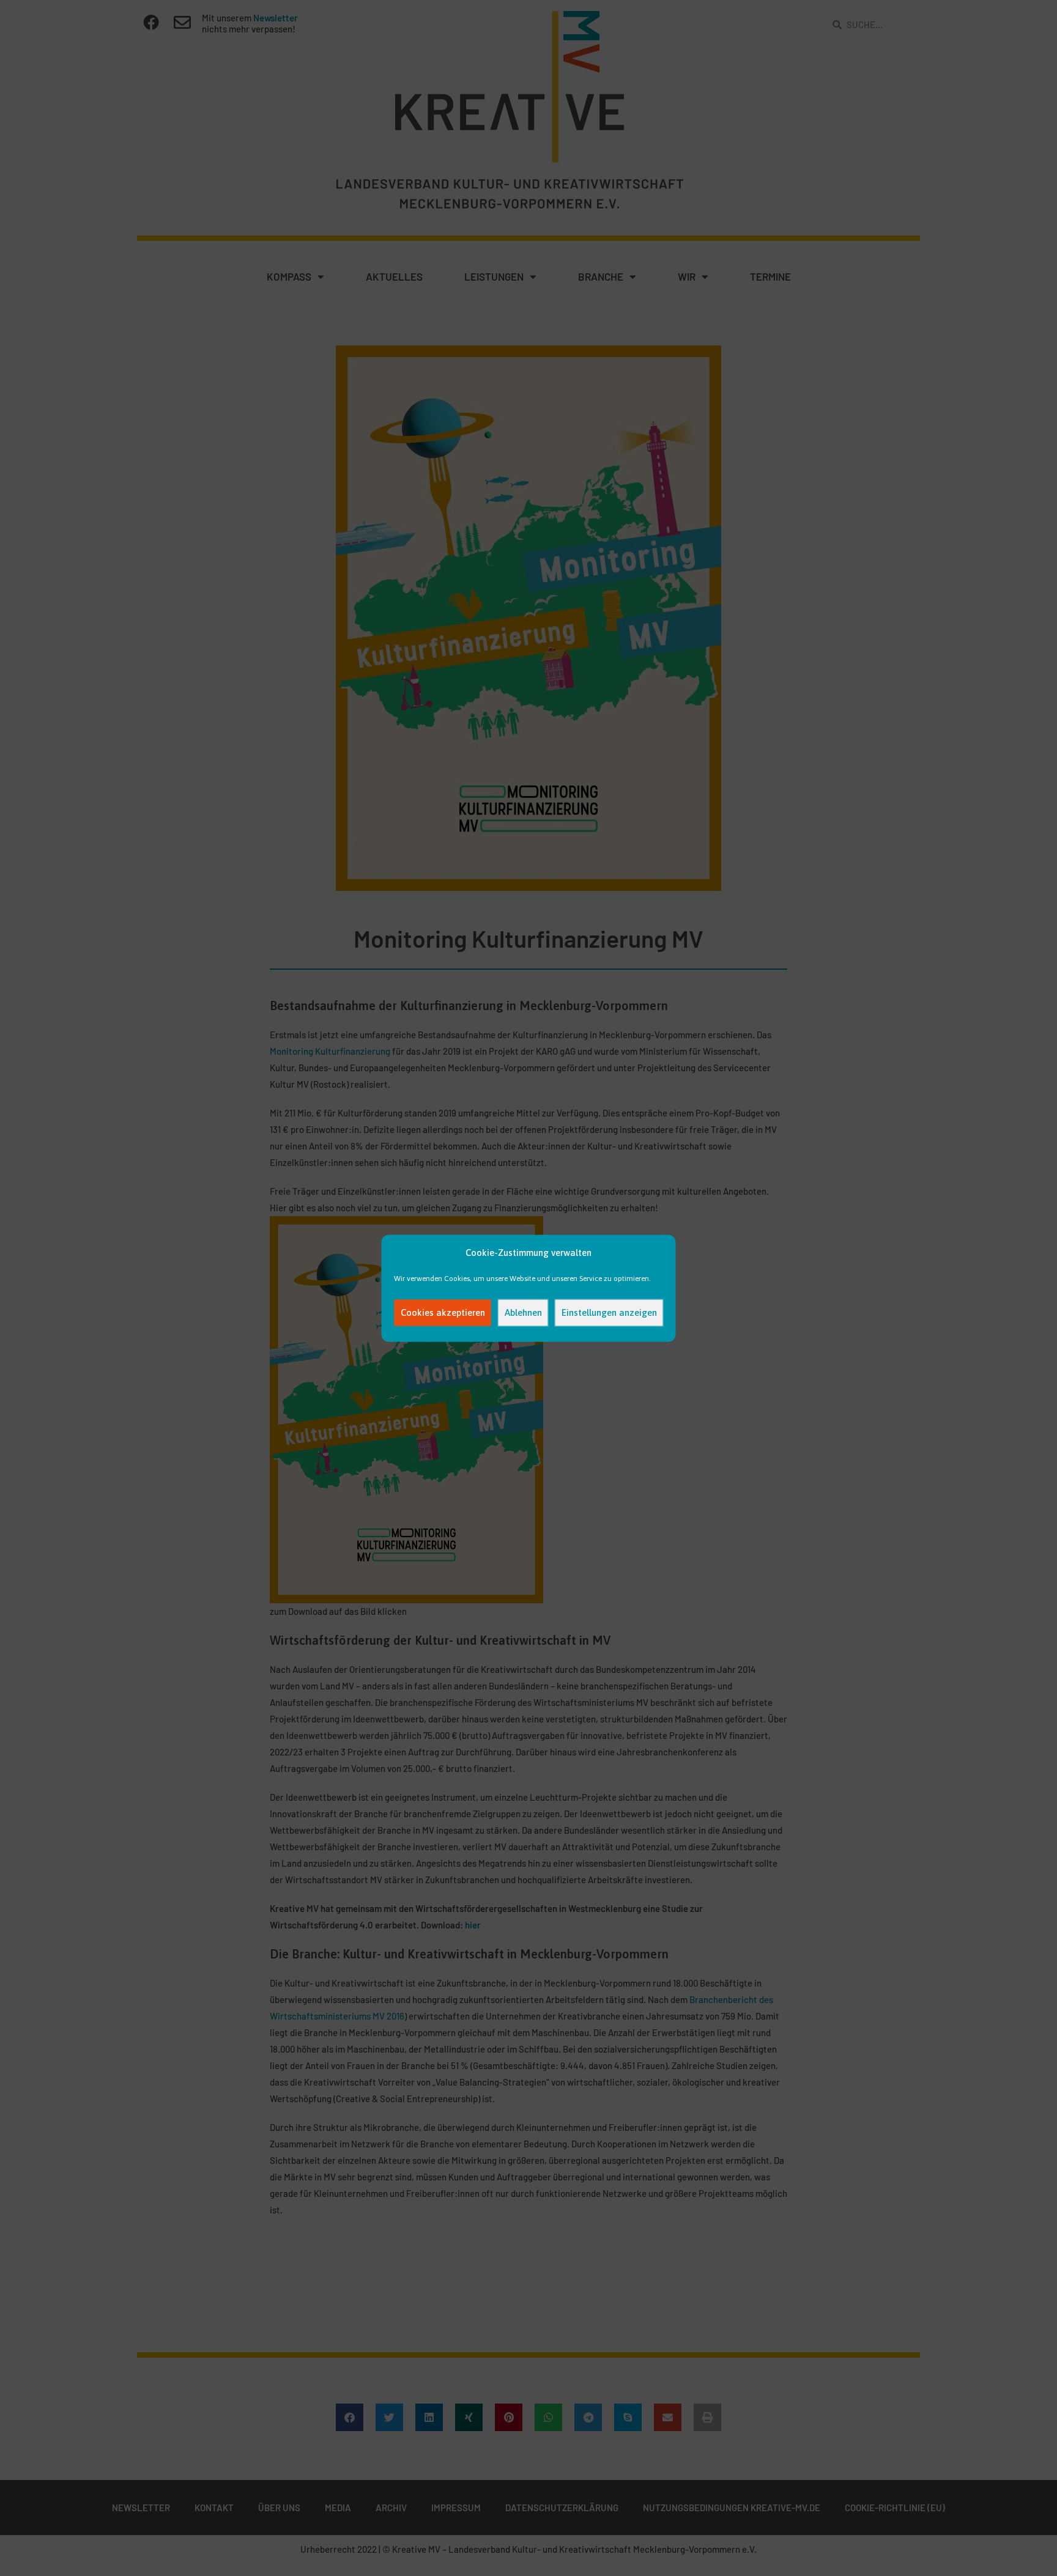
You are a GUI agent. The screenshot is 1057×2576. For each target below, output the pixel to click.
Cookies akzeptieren (443, 1312)
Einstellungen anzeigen (609, 1312)
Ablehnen (523, 1312)
